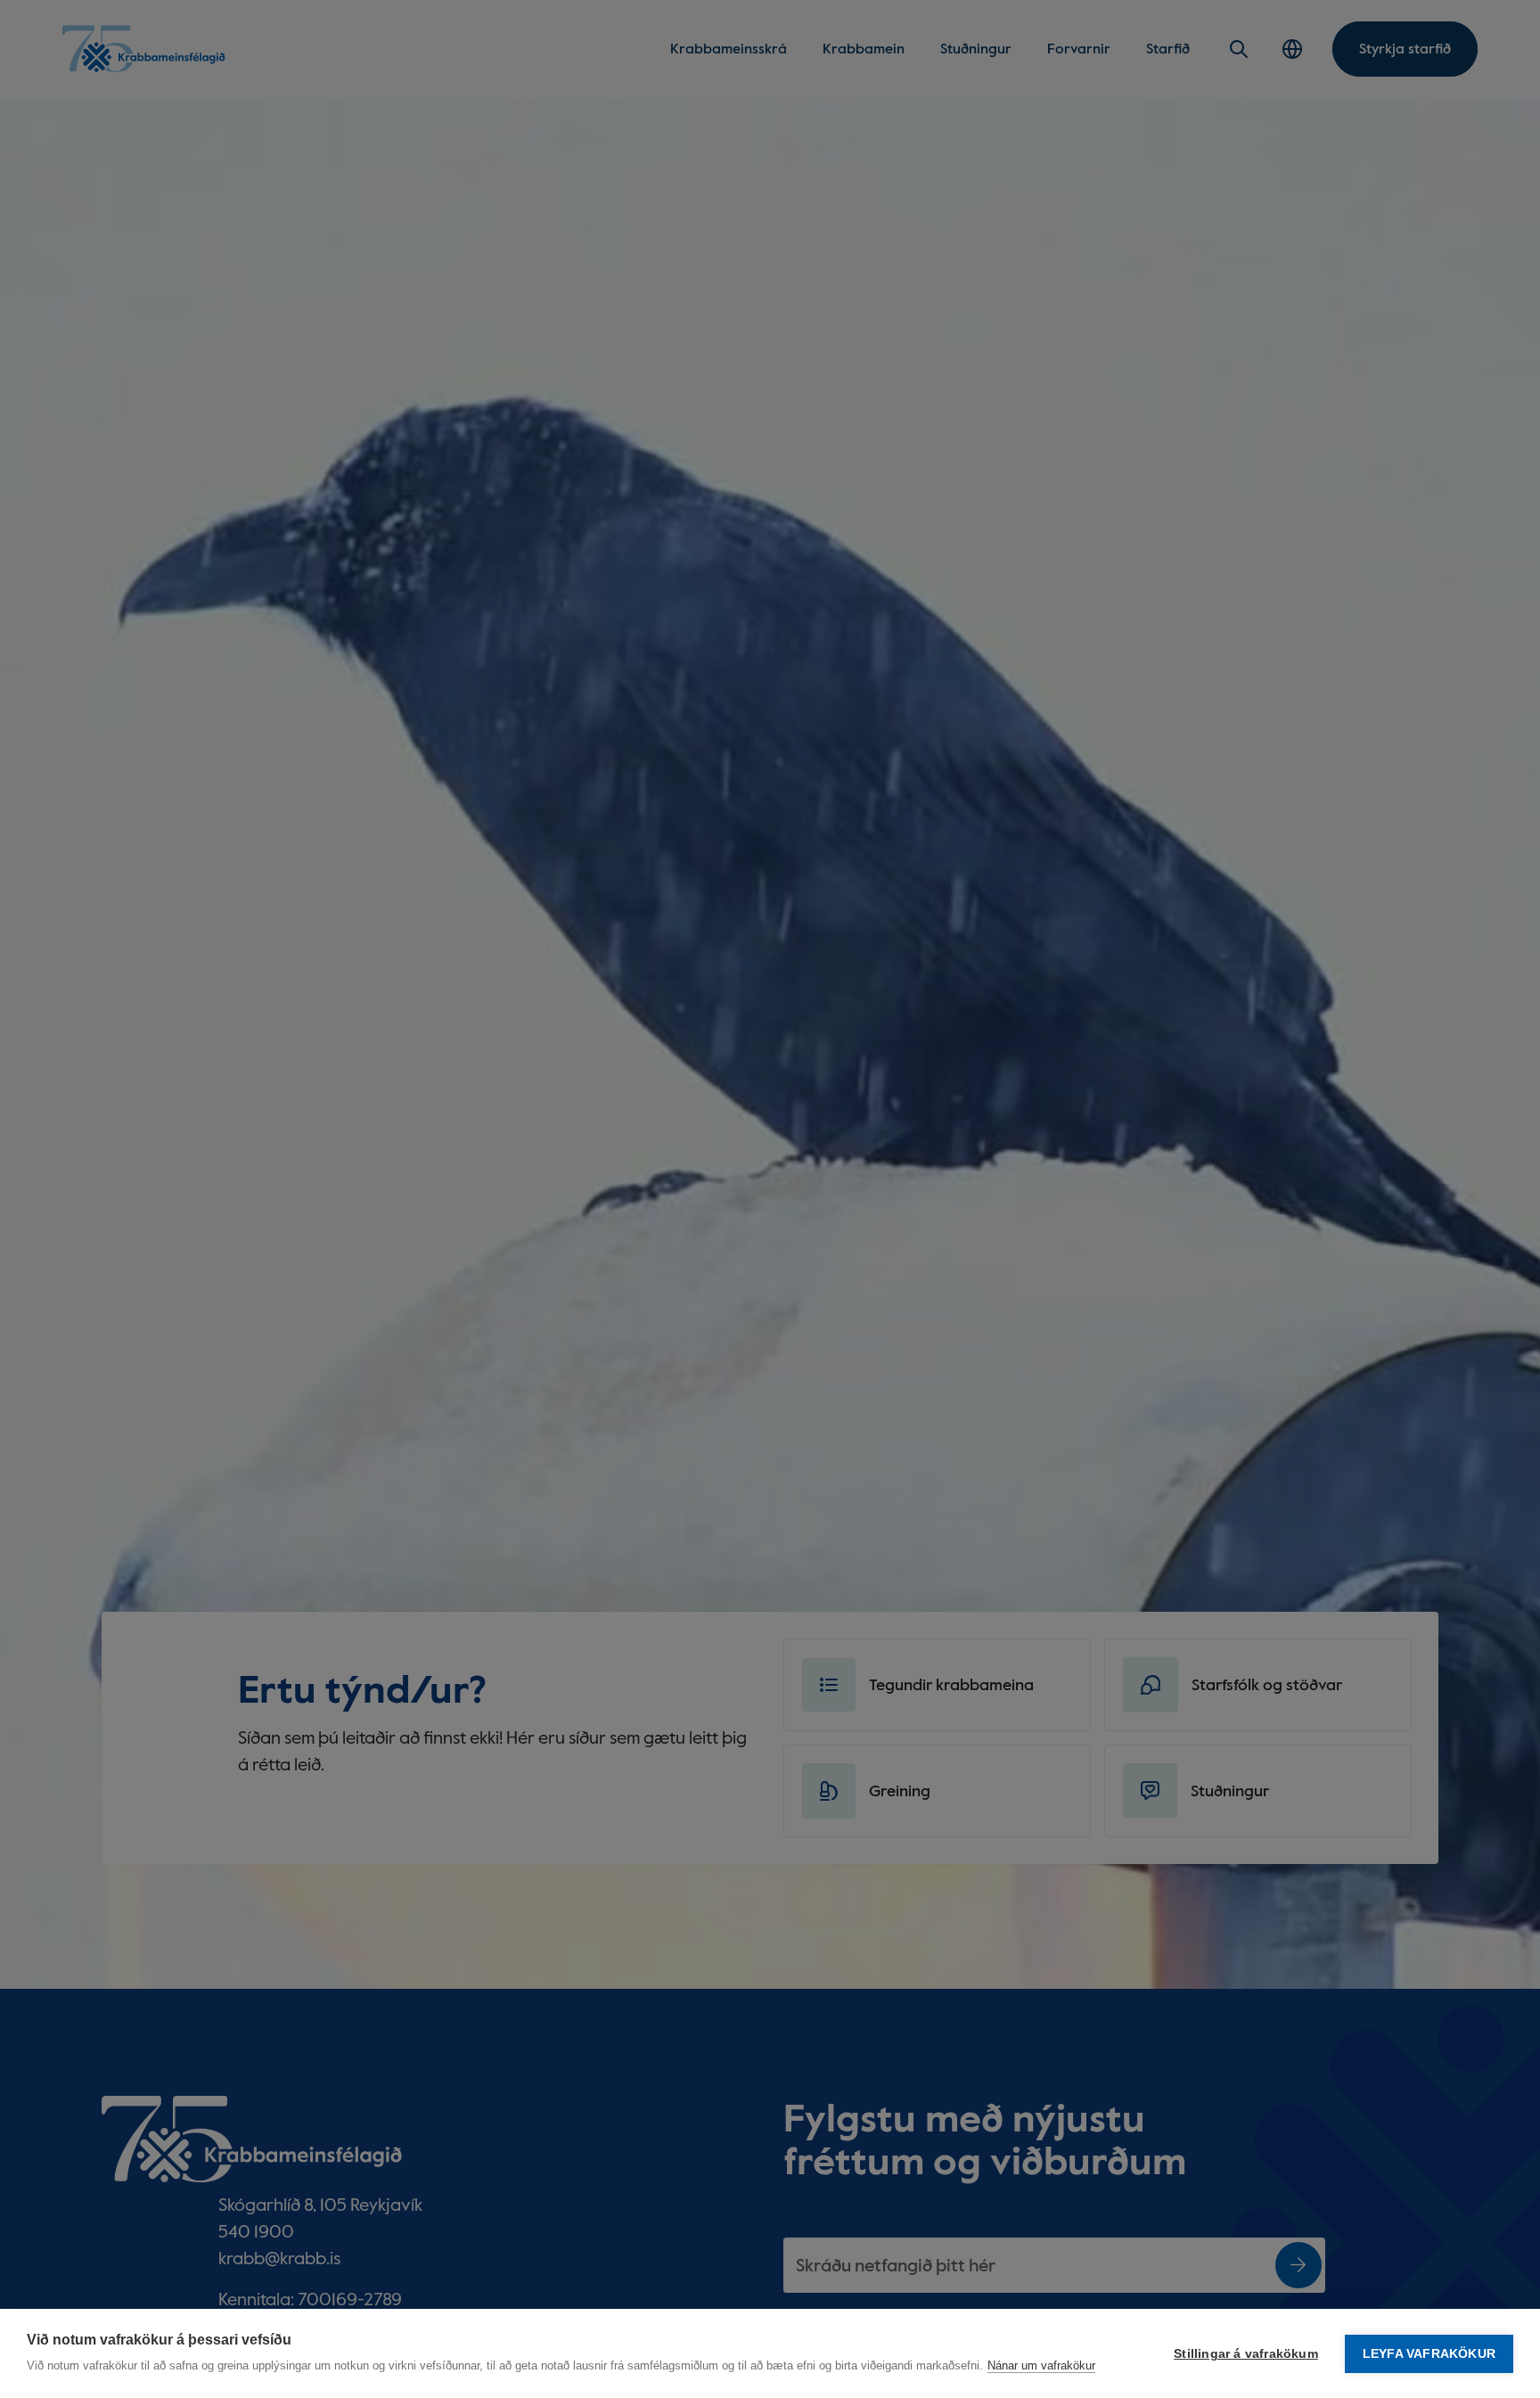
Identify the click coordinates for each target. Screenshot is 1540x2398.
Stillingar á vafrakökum (1246, 2354)
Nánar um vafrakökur (1041, 2365)
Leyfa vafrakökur (1429, 2354)
